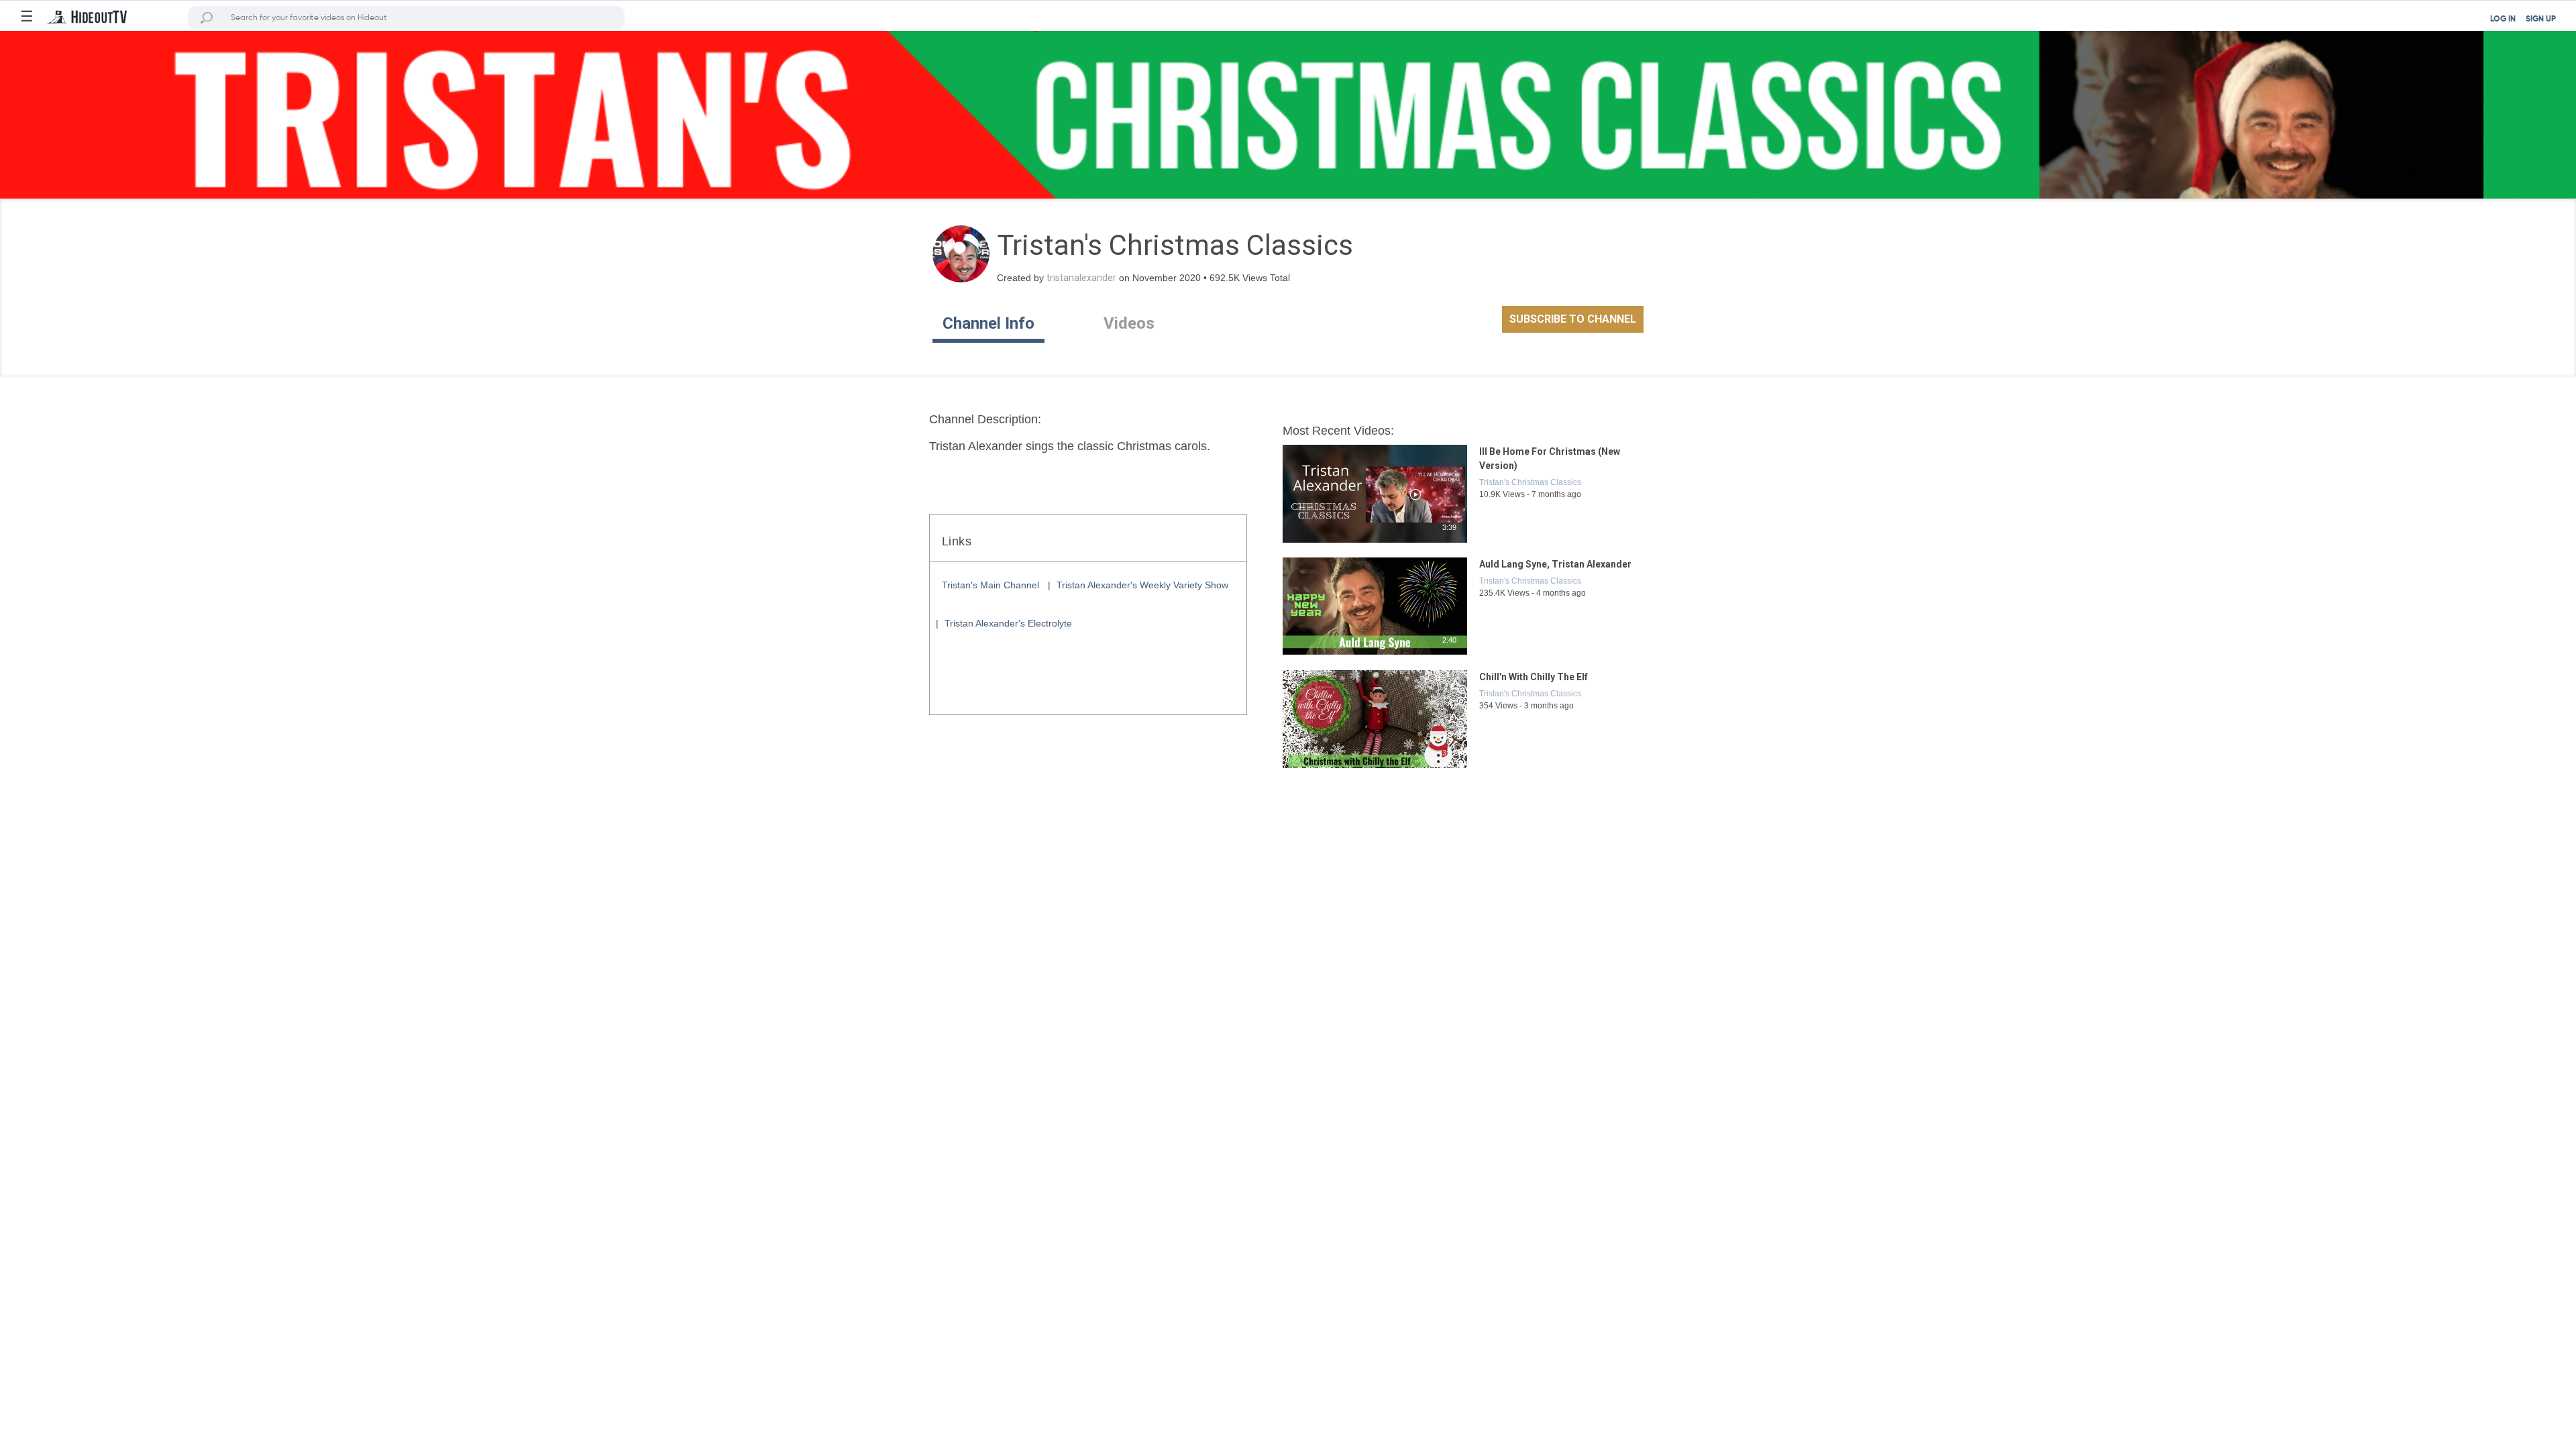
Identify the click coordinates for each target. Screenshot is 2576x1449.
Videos (1129, 323)
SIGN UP (2541, 19)
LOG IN (2503, 19)
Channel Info (988, 323)
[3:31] (1376, 769)
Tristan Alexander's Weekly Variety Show (1142, 585)
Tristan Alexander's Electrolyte (1008, 623)
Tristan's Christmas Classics (1530, 482)
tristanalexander (1081, 278)
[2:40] (1376, 656)
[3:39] (1376, 543)
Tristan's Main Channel (990, 585)
